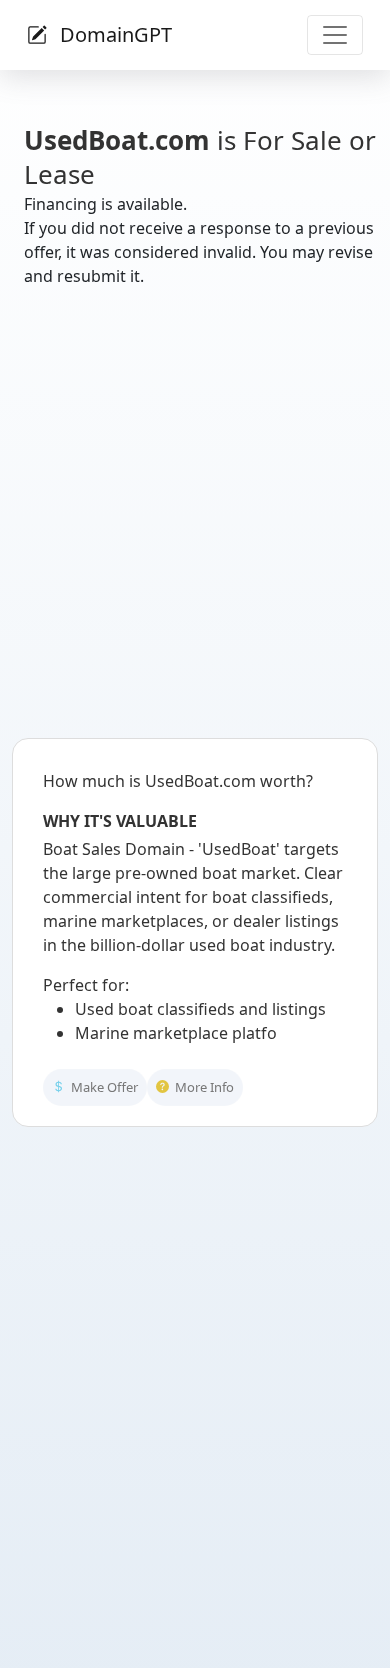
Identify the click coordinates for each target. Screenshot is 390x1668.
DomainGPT (113, 34)
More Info (203, 1103)
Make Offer (103, 1103)
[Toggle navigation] (335, 35)
